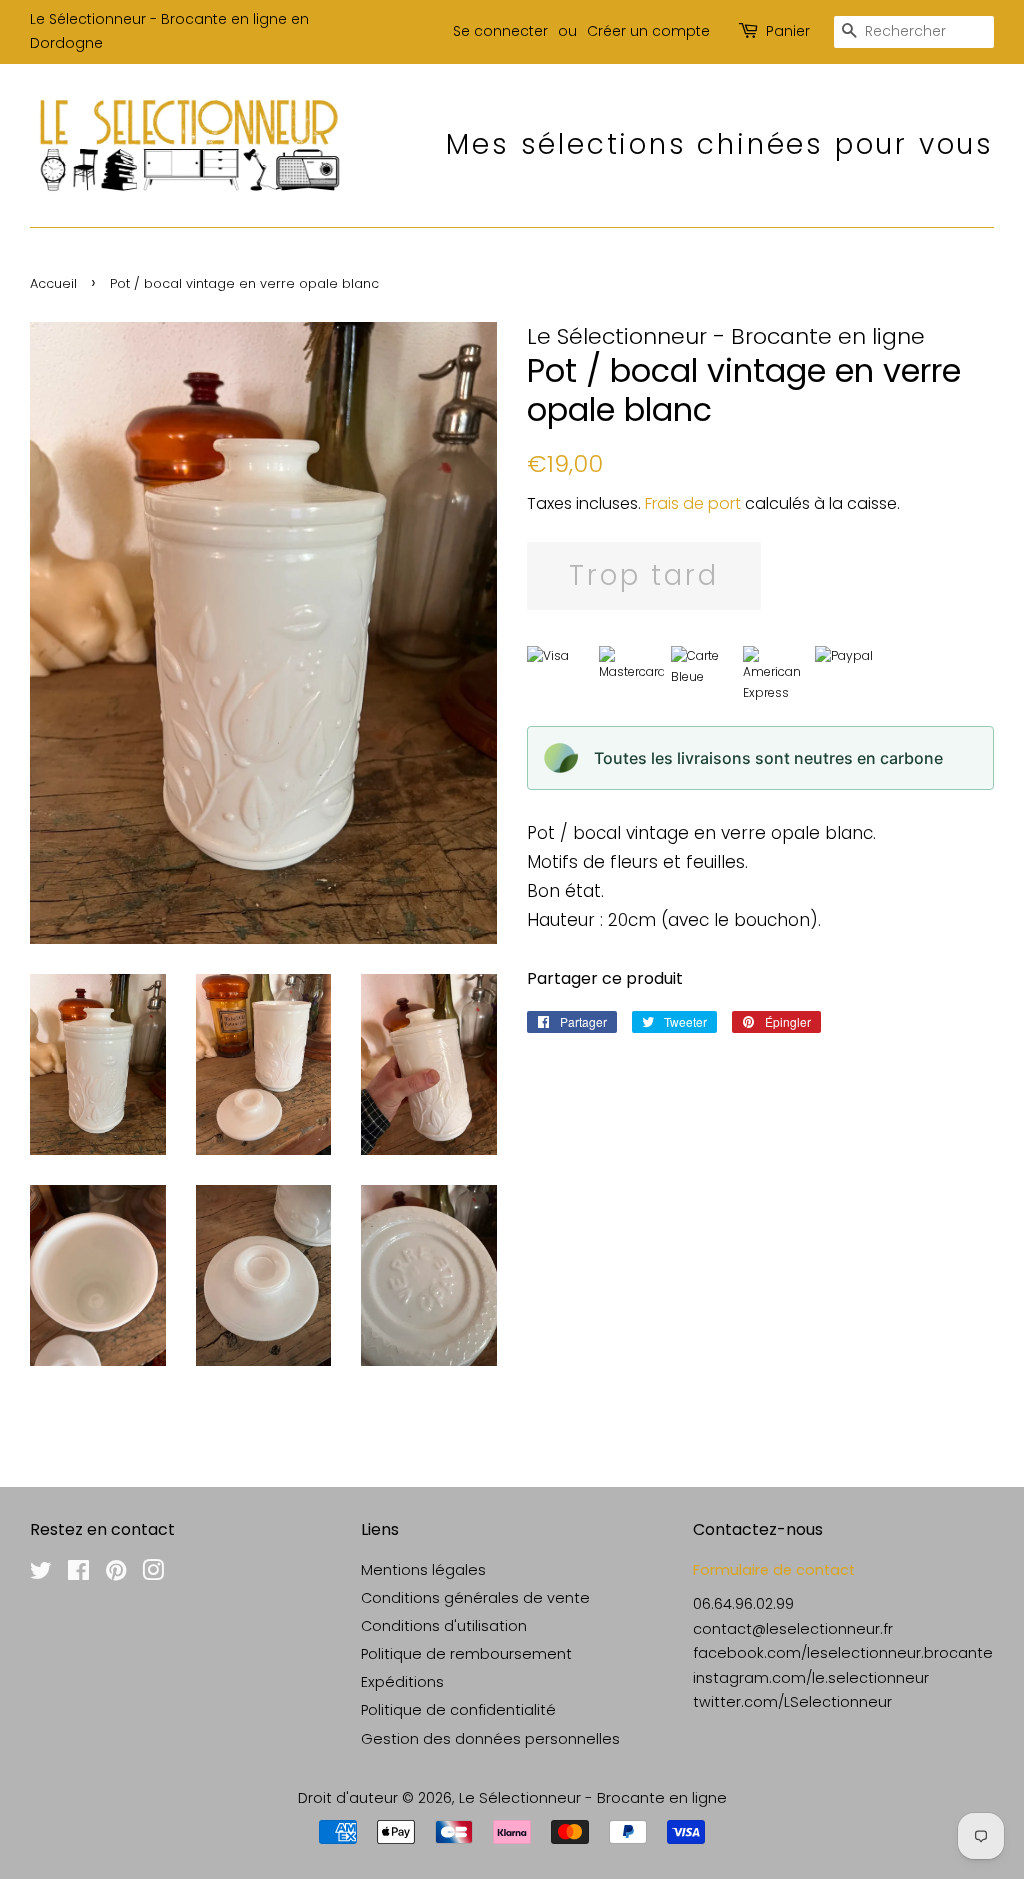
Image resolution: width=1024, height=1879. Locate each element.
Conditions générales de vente (475, 1598)
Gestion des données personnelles (490, 1739)
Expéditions (402, 1682)
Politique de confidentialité (458, 1710)
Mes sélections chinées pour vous (720, 144)
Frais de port (693, 503)
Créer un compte (648, 31)
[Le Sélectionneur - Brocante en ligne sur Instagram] (153, 1574)
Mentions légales (423, 1570)
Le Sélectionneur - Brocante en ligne (593, 1798)
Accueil (53, 283)
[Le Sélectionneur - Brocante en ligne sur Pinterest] (116, 1574)
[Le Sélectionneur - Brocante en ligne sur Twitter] (41, 1574)
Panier (788, 31)
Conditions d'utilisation (444, 1626)
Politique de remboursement (466, 1654)
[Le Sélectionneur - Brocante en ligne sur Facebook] (78, 1574)
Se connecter (500, 31)
